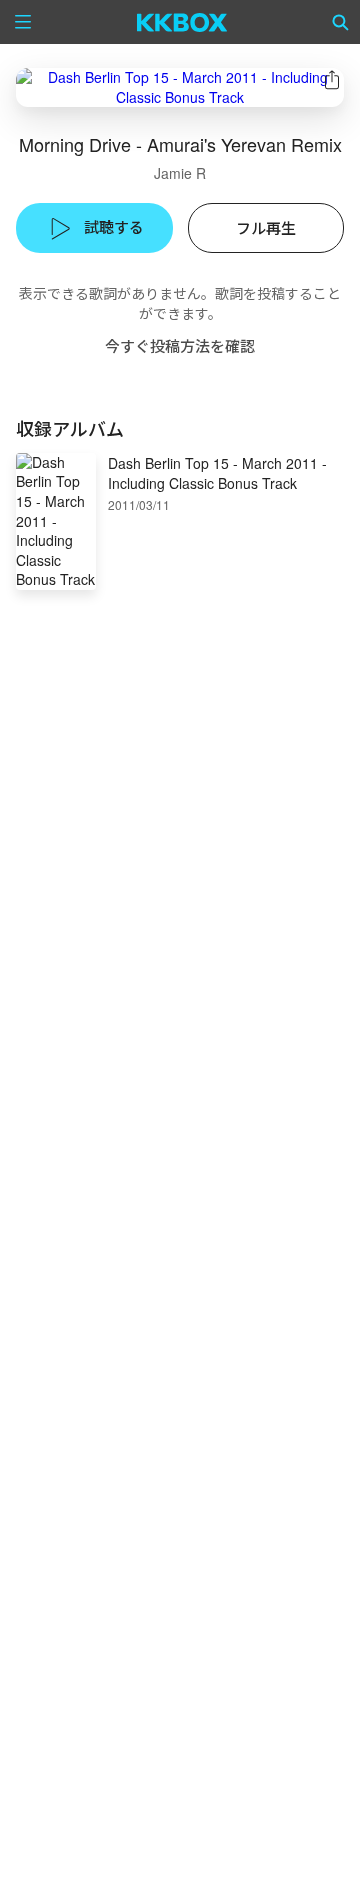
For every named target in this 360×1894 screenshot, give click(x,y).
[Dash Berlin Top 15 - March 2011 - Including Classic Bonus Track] (180, 87)
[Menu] (23, 22)
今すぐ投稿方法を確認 (180, 345)
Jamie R (180, 173)
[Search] (341, 22)
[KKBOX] (182, 22)
